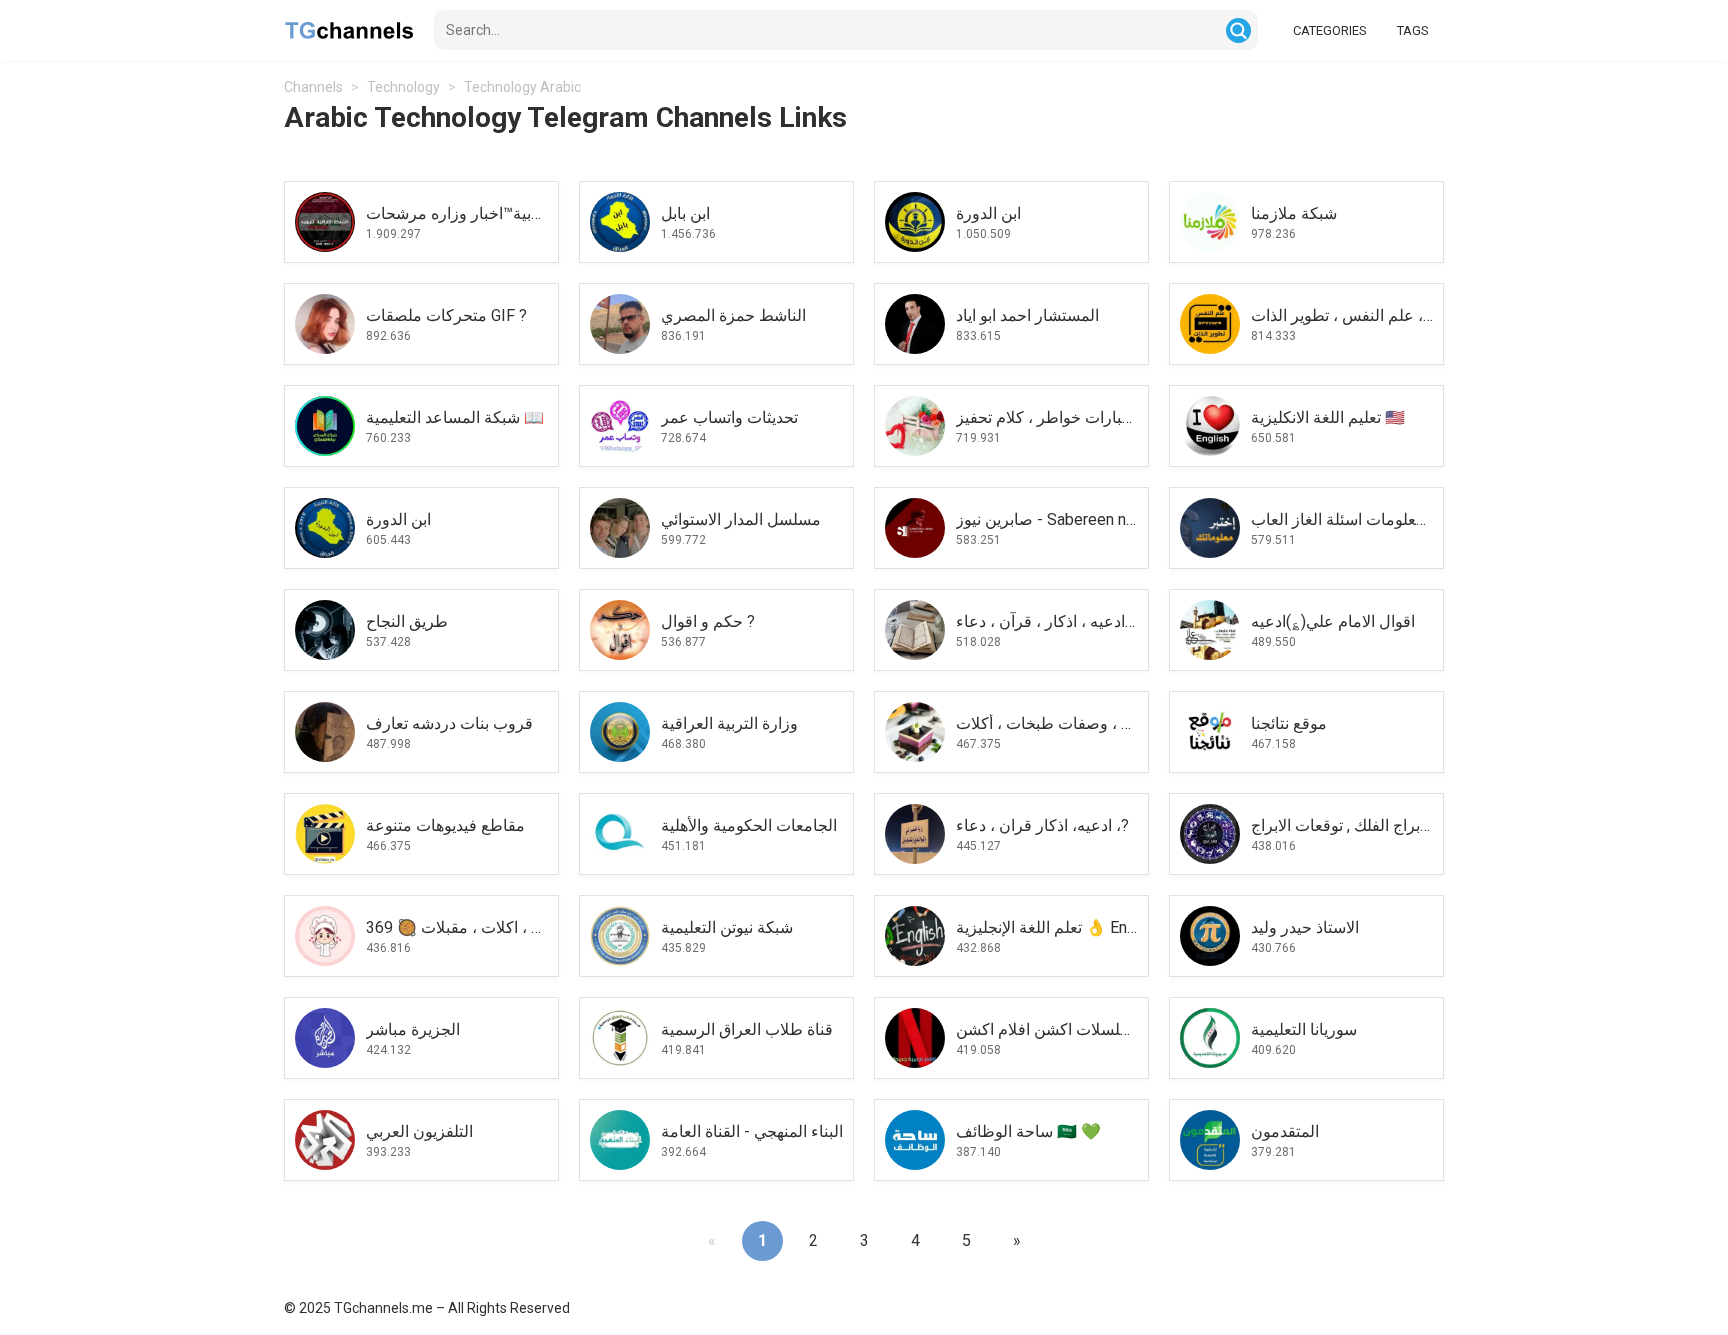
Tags (1413, 30)
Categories (1330, 30)
